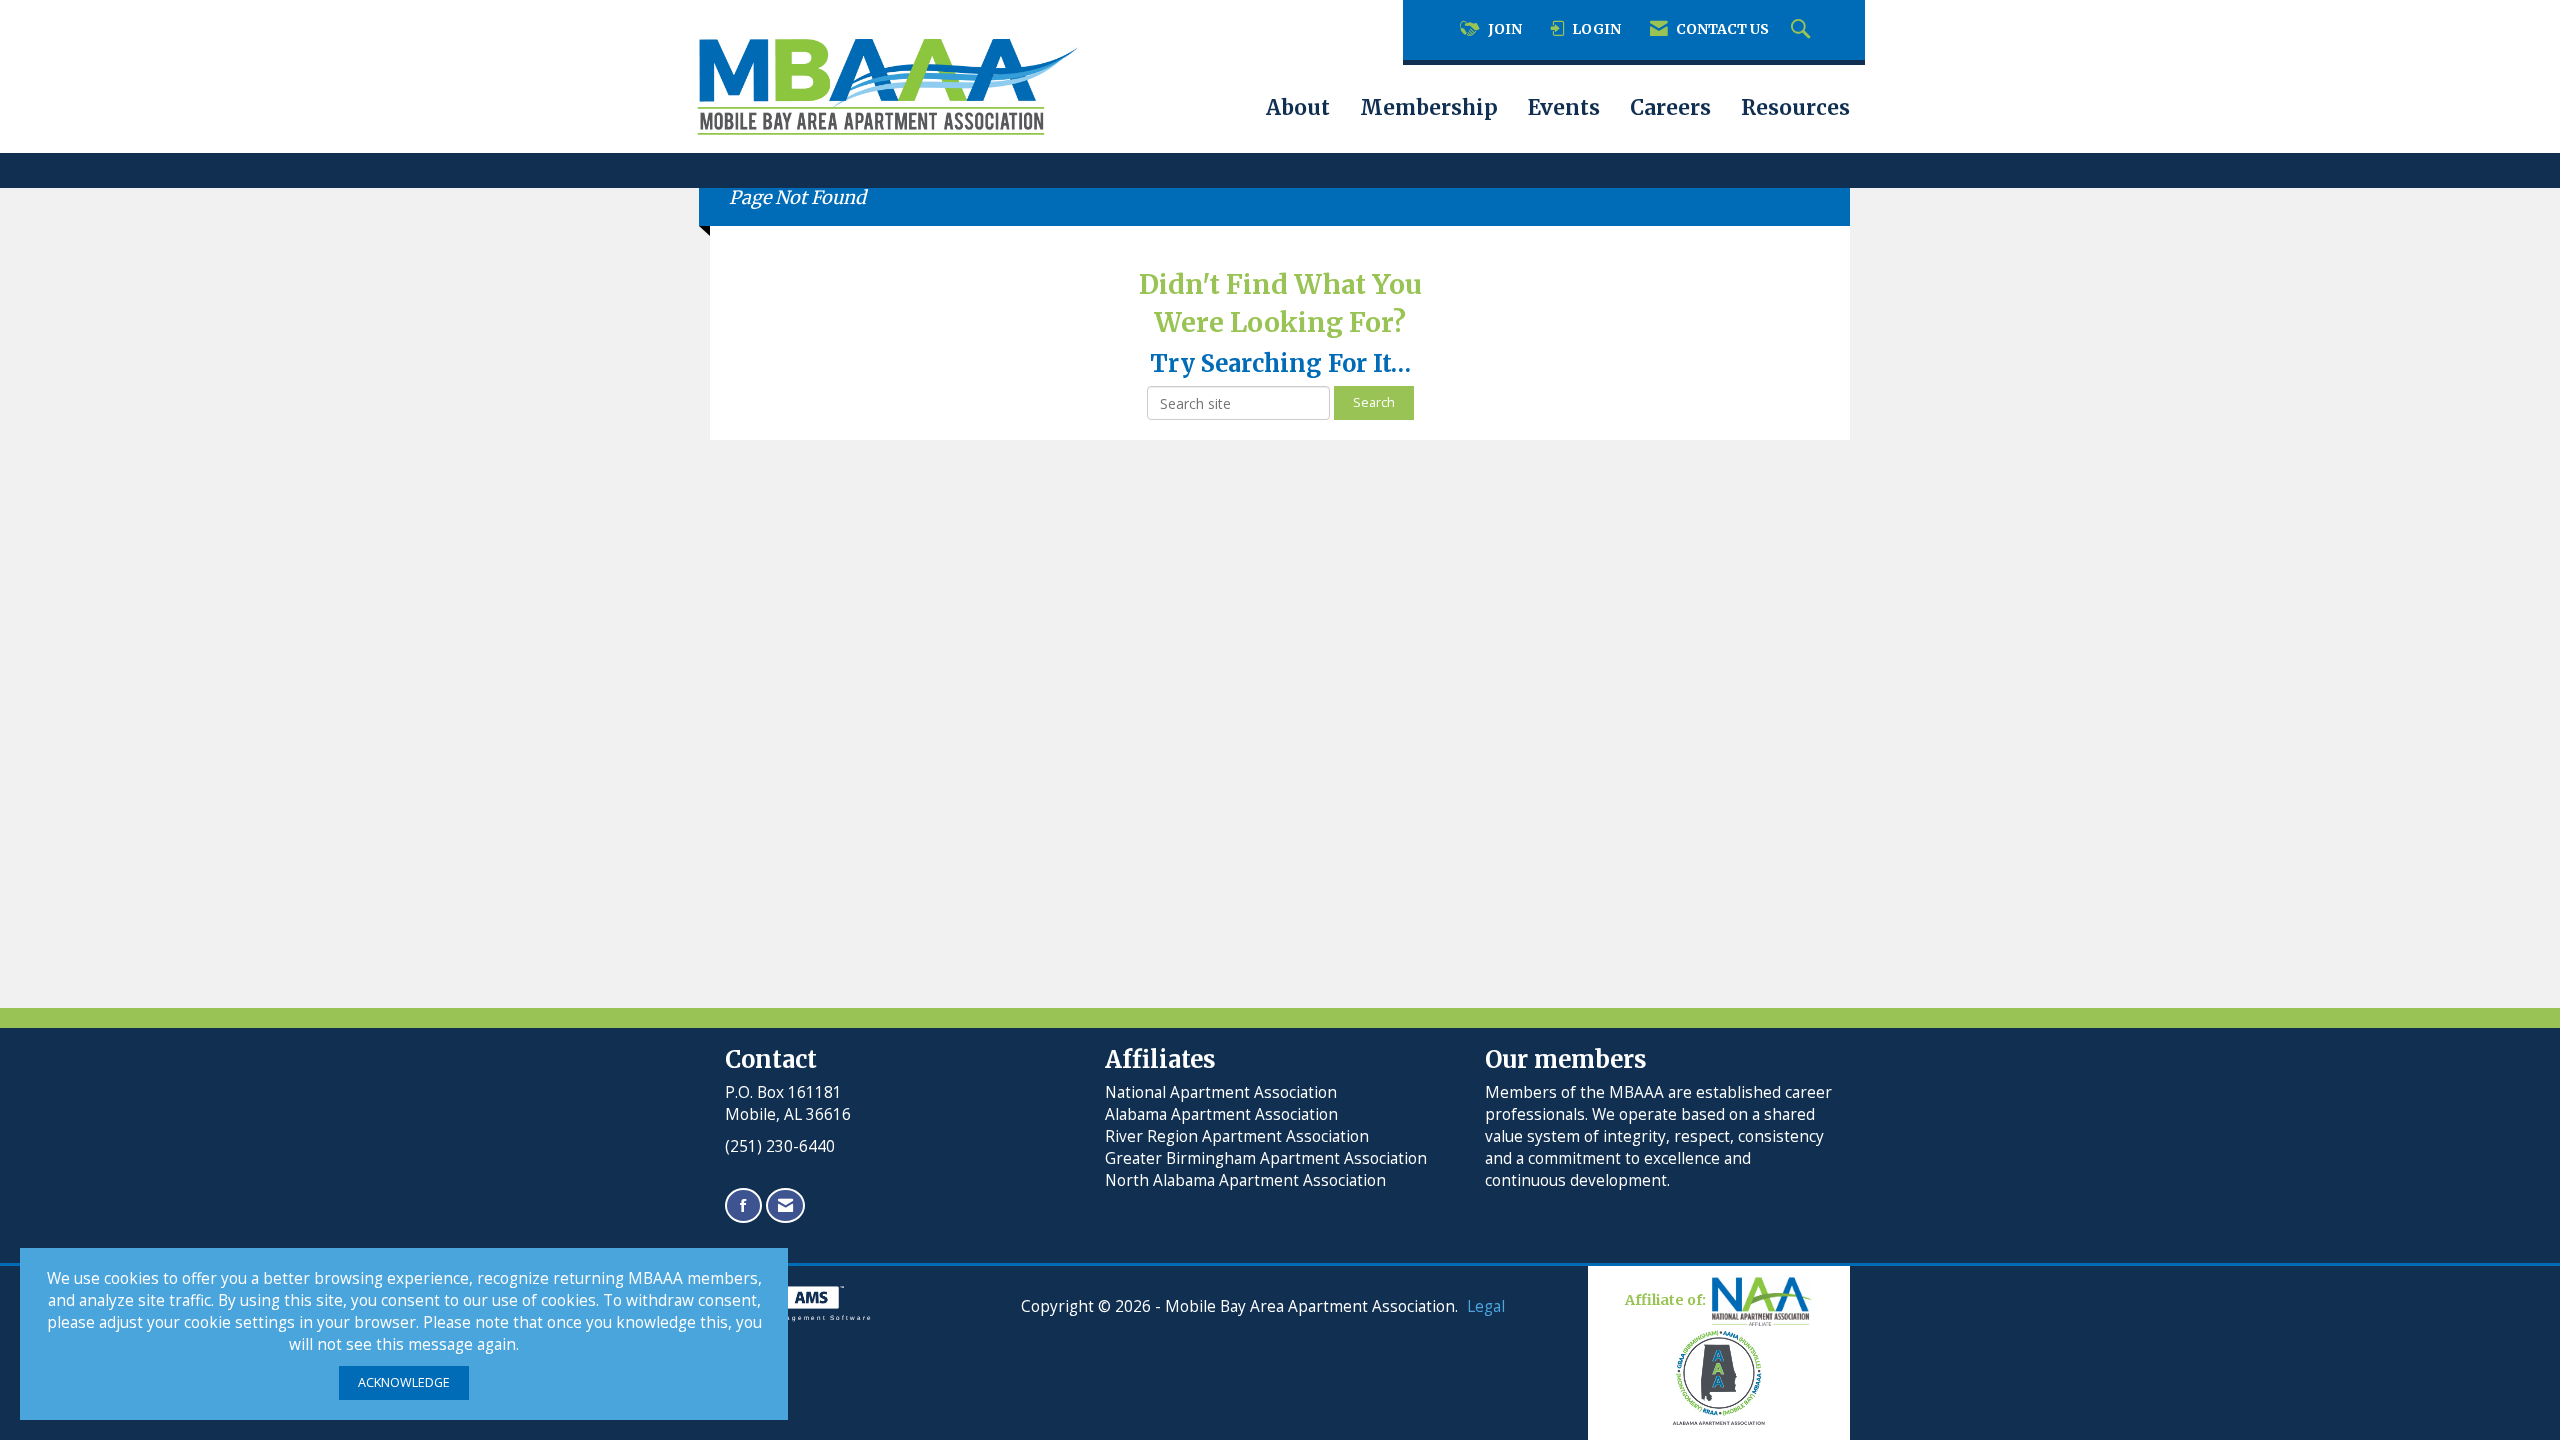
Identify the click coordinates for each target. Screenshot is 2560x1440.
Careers (1670, 108)
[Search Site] (1803, 30)
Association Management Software (791, 1317)
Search (1374, 402)
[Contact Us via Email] (785, 1205)
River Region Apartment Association (1237, 1136)
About (1298, 108)
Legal (1486, 1306)
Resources (1795, 108)
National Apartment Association (1221, 1092)
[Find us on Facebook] (743, 1205)
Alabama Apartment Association (1221, 1114)
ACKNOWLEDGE (404, 1382)
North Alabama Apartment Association (1247, 1180)
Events (1564, 108)
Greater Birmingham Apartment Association (1266, 1158)
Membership (1429, 108)
